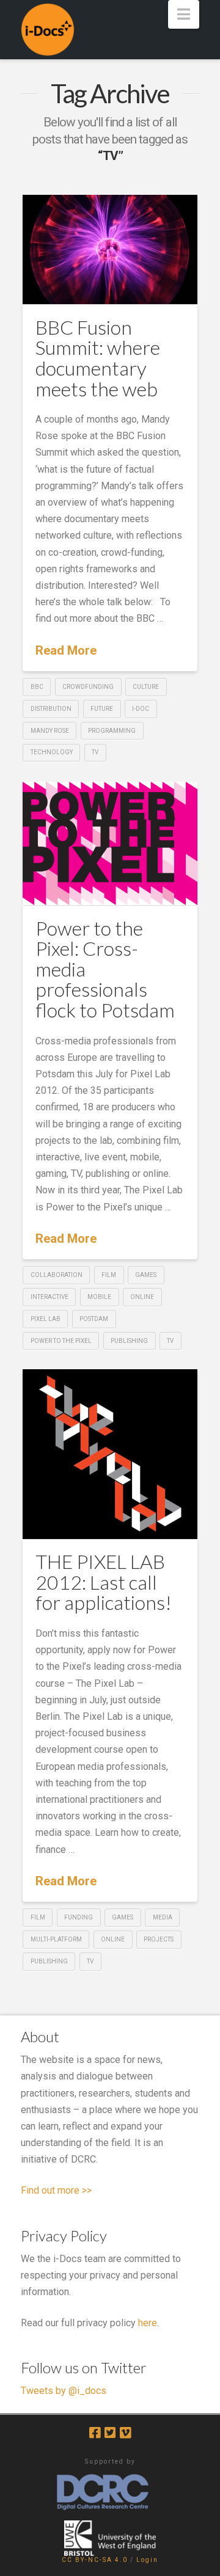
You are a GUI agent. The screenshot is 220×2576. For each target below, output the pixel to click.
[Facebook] (95, 2433)
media (163, 1917)
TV (95, 752)
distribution (51, 709)
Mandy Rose (50, 731)
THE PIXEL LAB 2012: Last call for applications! (104, 1582)
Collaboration (57, 1275)
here (148, 2323)
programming (112, 731)
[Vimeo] (125, 2433)
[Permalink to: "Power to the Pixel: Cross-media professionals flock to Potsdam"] (110, 844)
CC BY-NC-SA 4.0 (95, 2560)
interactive (50, 1297)
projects (159, 1939)
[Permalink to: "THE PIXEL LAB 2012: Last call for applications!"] (110, 1454)
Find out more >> (56, 2190)
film (109, 1275)
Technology (52, 752)
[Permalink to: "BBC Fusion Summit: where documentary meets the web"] (110, 250)
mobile (99, 1297)
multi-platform (56, 1939)
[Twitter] (110, 2433)
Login (147, 2560)
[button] (184, 14)
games (146, 1275)
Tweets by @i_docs (64, 2391)
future (102, 709)
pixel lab (46, 1319)
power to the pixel (61, 1341)
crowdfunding (88, 687)
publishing (129, 1341)
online (142, 1297)
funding (79, 1917)
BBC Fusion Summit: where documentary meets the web (98, 358)
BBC (37, 687)
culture (146, 687)
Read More (66, 650)
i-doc (141, 709)
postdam (94, 1319)
